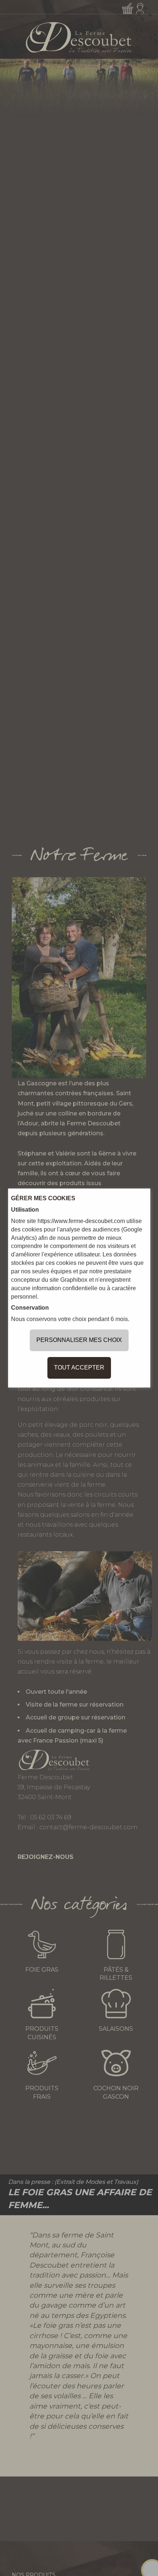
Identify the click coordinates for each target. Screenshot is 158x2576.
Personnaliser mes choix (79, 1340)
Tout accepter (79, 1367)
